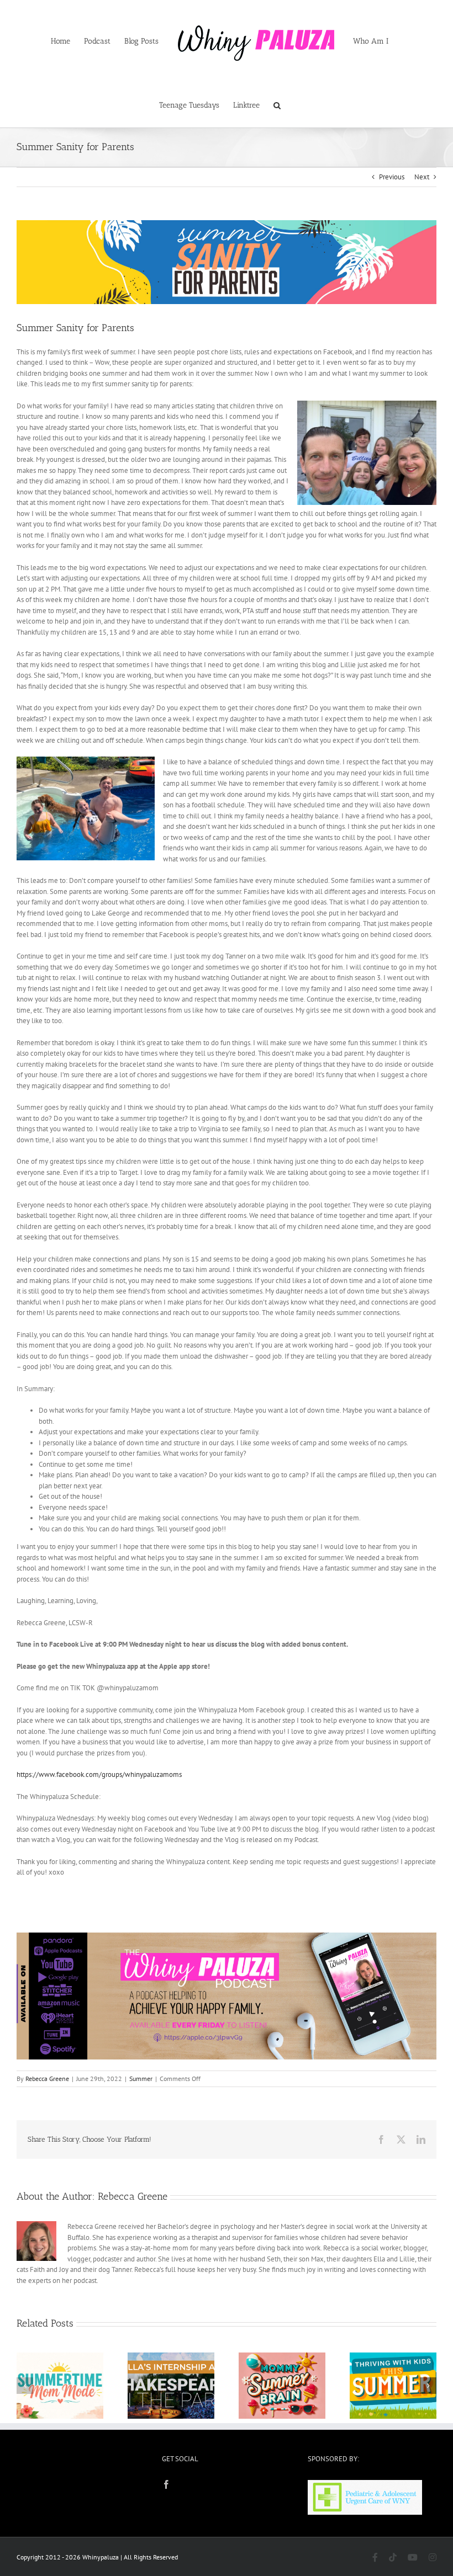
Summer (141, 2079)
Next (422, 177)
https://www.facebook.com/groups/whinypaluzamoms (99, 1774)
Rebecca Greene (47, 2079)
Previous (392, 177)
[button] (277, 104)
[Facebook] (166, 2484)
